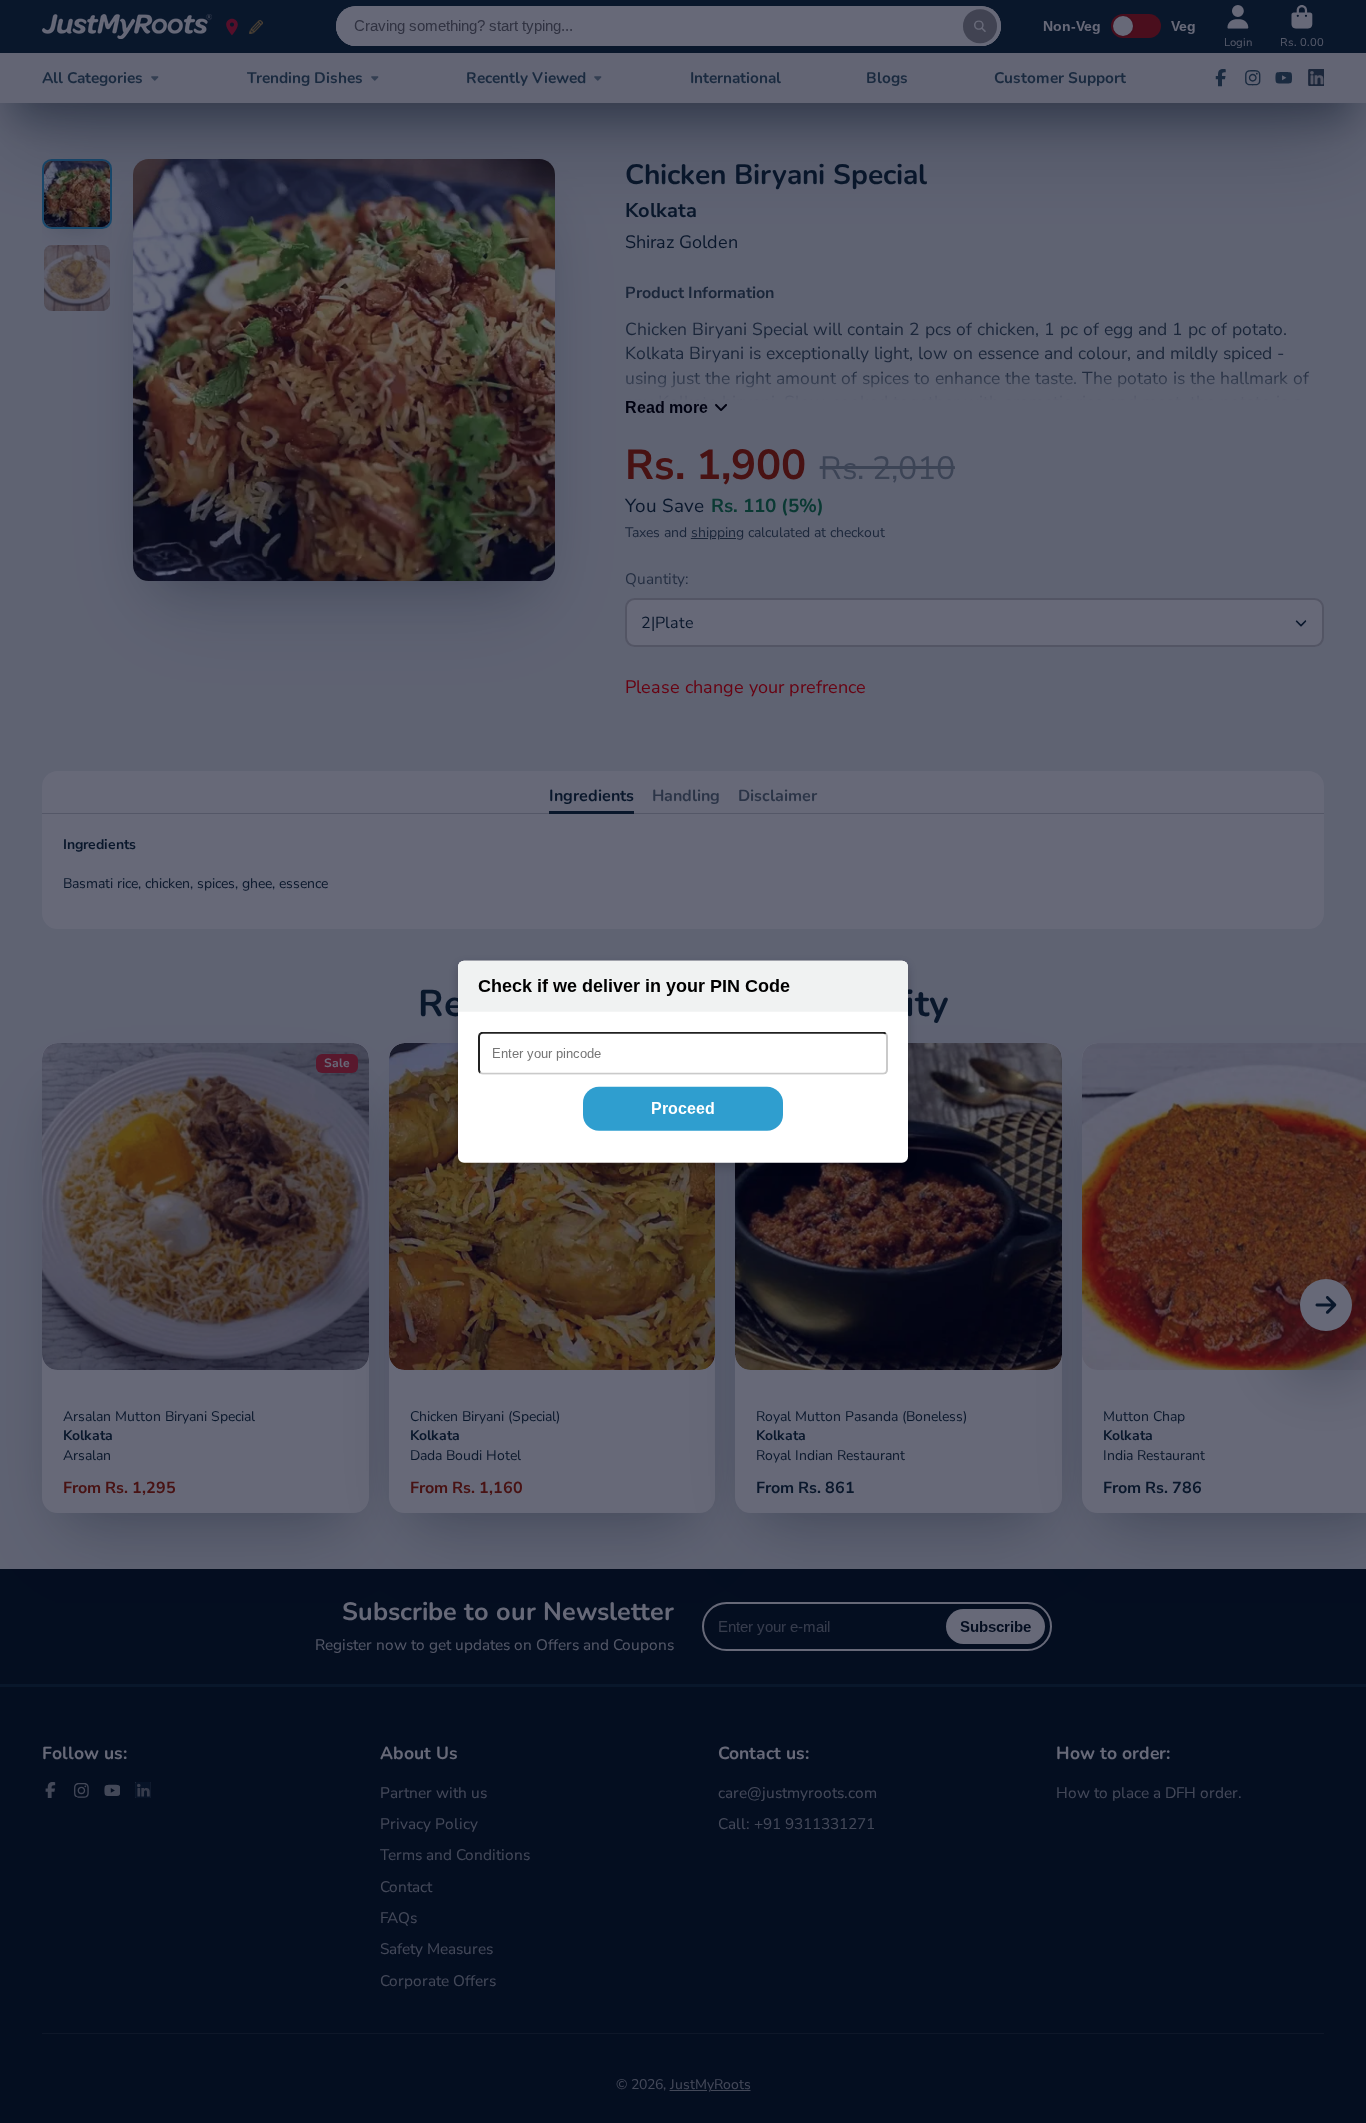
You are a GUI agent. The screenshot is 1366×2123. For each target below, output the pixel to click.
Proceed (683, 1108)
